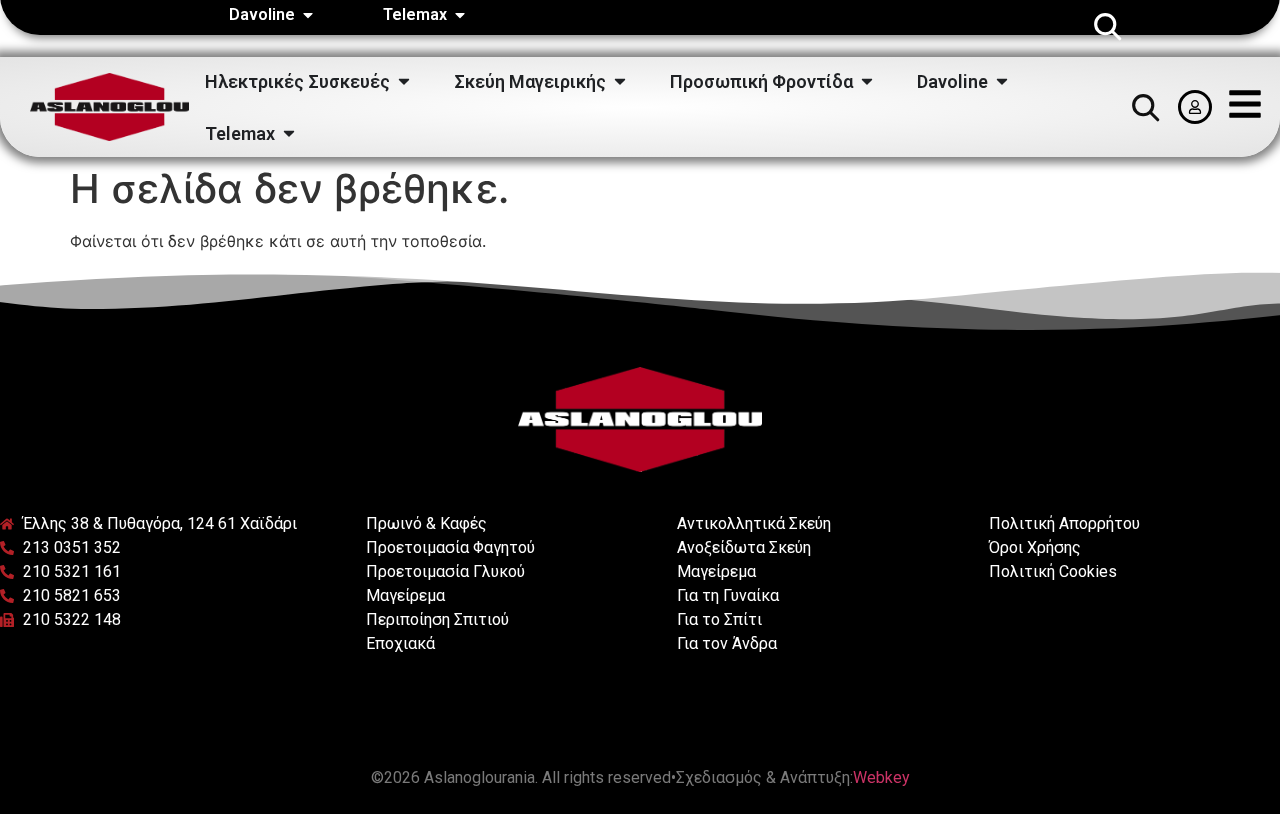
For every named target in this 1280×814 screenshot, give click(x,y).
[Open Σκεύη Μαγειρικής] (620, 81)
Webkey (881, 777)
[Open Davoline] (308, 15)
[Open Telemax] (460, 15)
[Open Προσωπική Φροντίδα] (867, 81)
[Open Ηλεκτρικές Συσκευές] (404, 81)
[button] (1107, 26)
